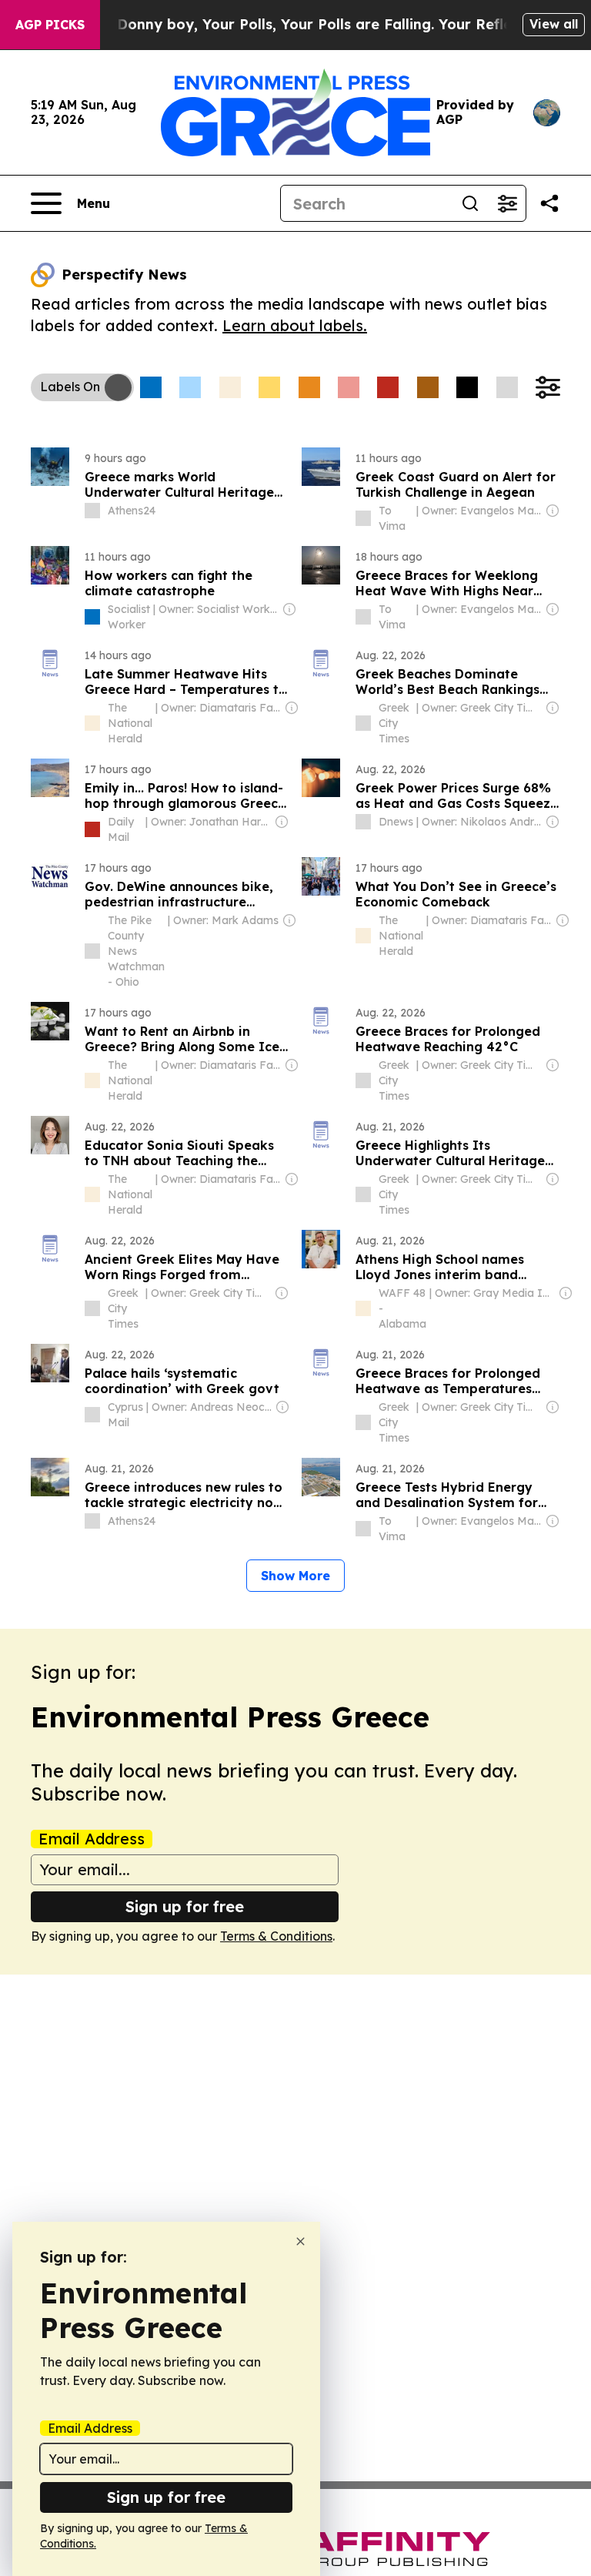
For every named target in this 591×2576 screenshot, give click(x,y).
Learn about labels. (295, 325)
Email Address (92, 1839)
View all (554, 24)
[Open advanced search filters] (507, 203)
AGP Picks (50, 25)
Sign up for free (185, 1906)
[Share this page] (549, 203)
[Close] (301, 2241)
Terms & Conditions (276, 1936)
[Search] (470, 203)
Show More (295, 1576)
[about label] (92, 511)
